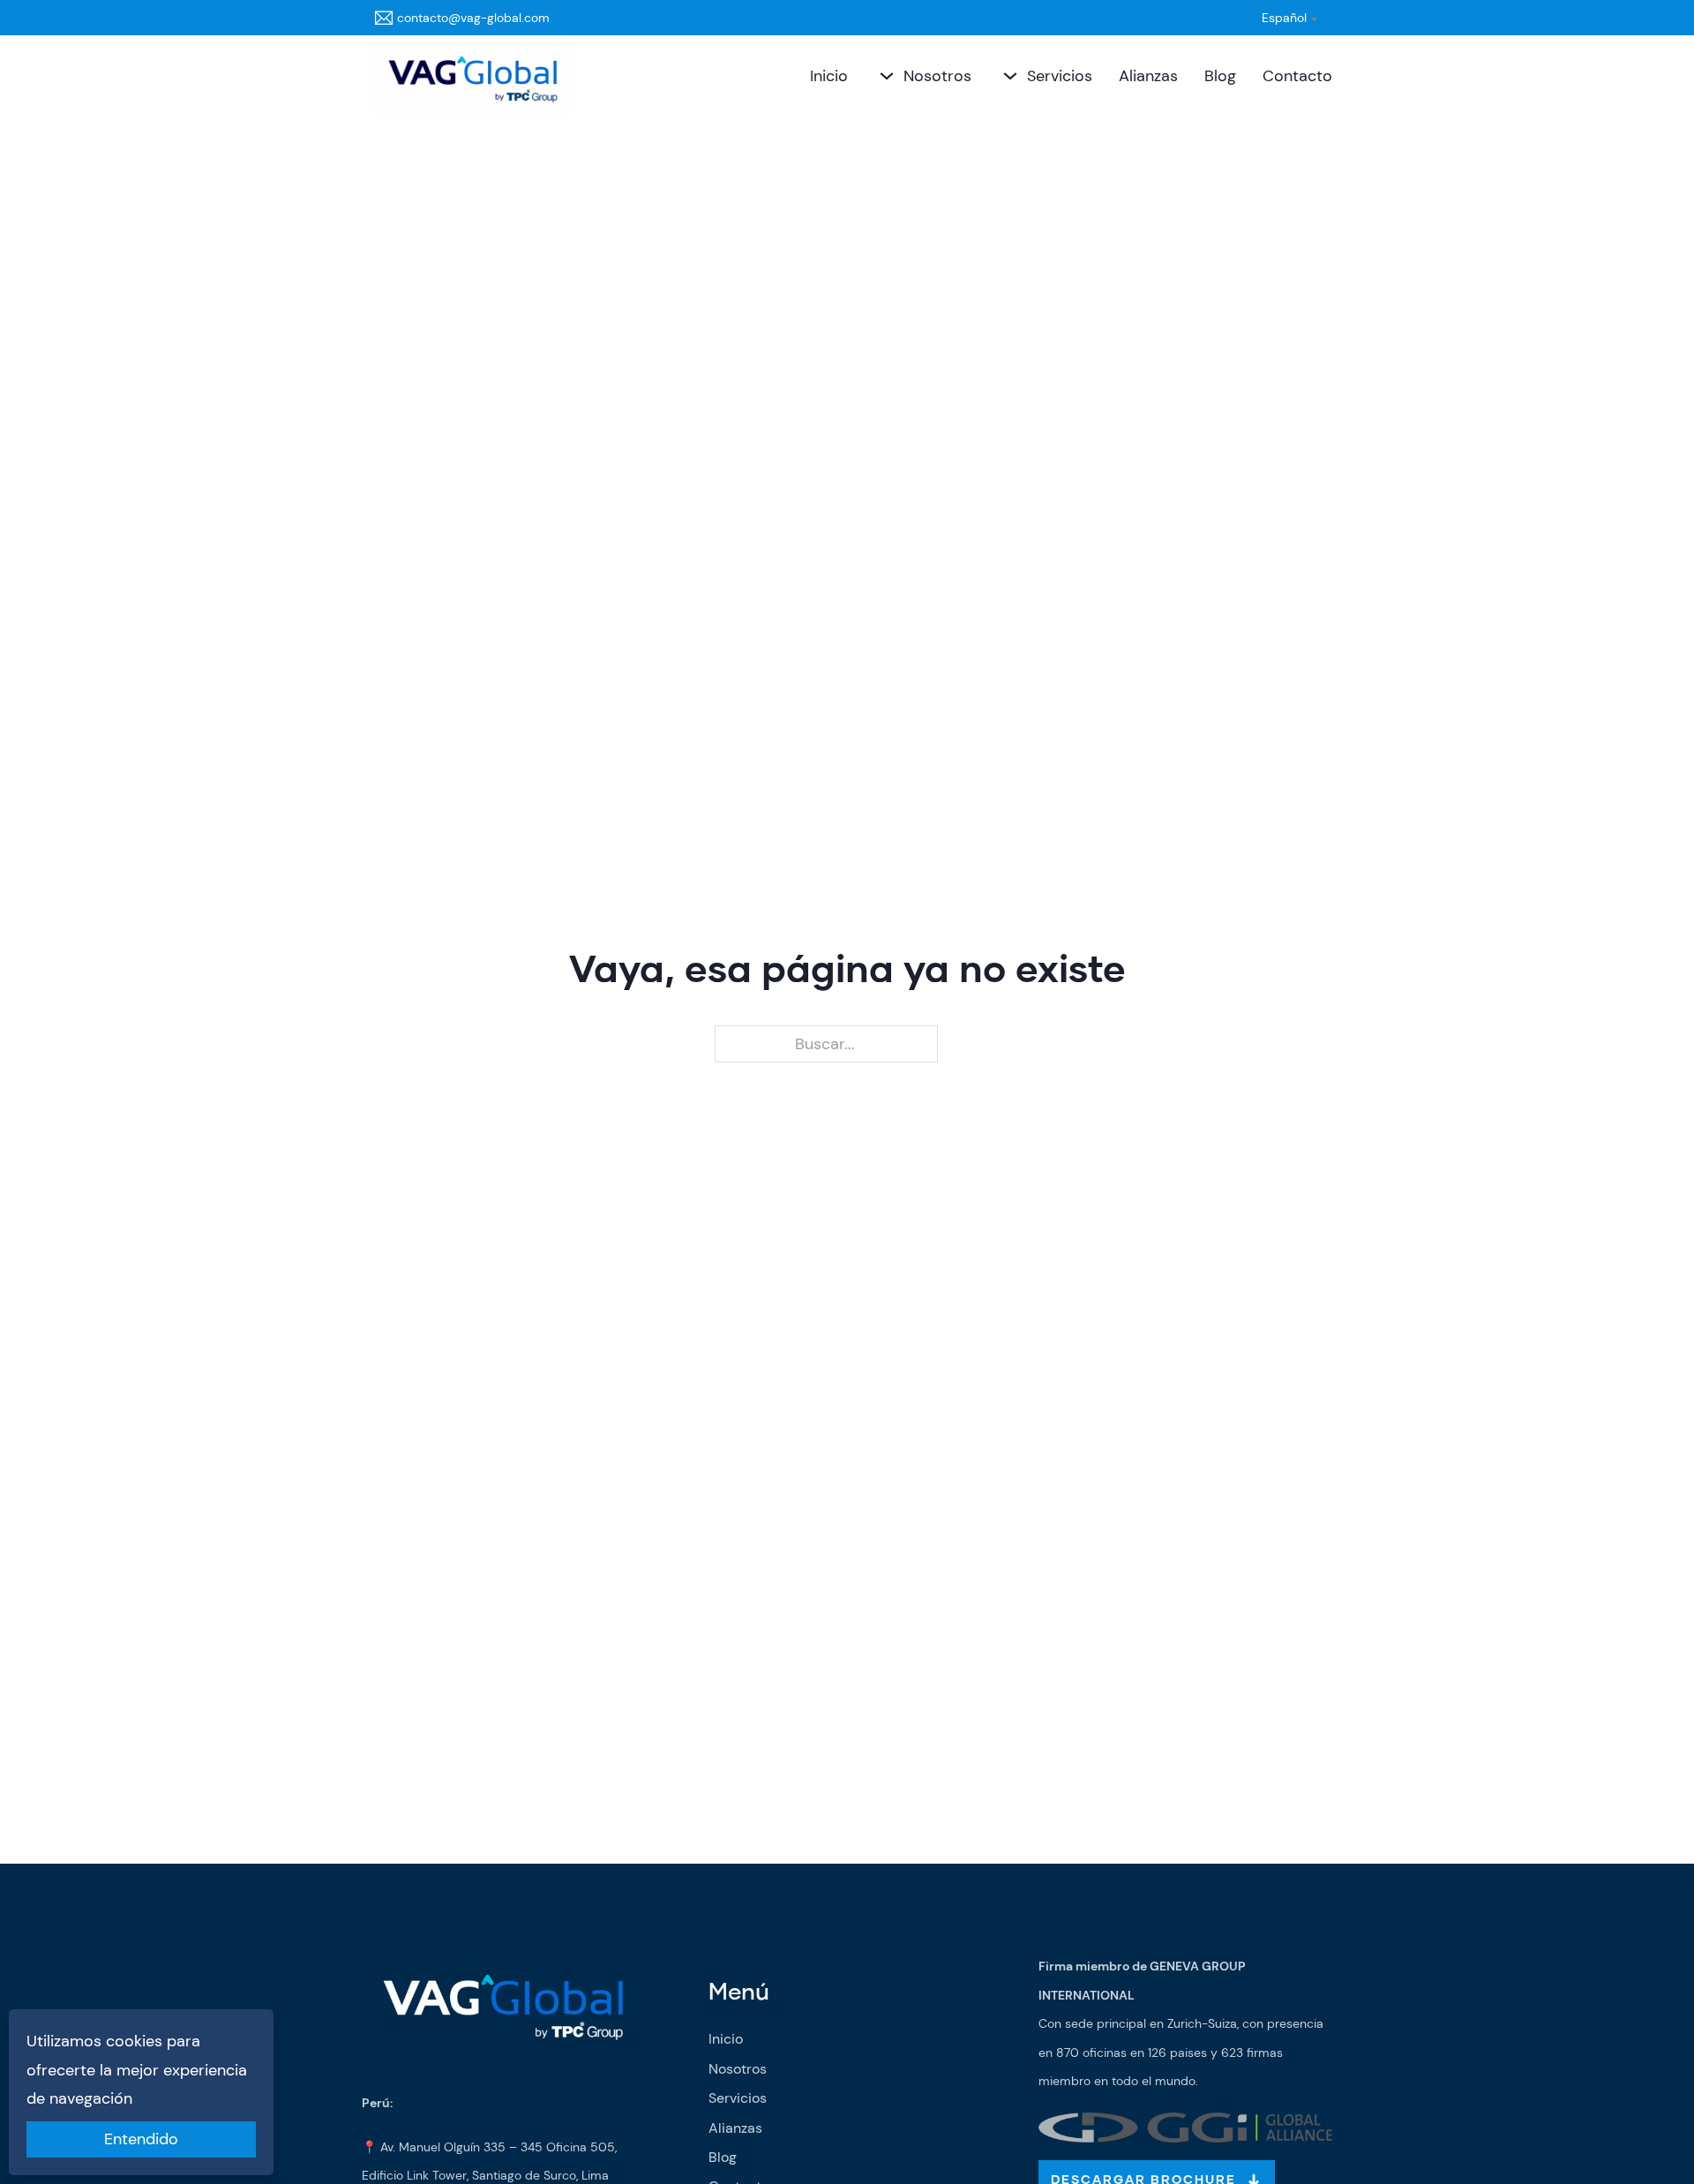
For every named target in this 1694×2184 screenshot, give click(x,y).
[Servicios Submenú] (1008, 76)
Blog (1220, 76)
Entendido (141, 2139)
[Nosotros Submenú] (884, 76)
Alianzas (1148, 76)
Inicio (829, 76)
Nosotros (937, 76)
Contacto (1297, 76)
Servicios (1060, 76)
